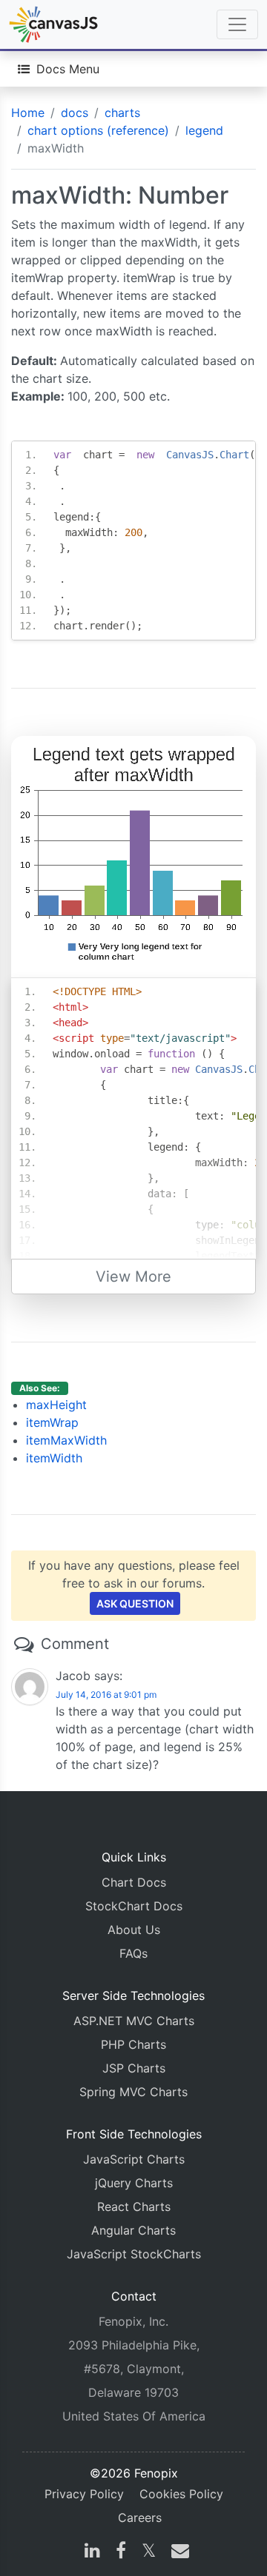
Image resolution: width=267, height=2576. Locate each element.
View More (133, 1277)
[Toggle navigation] (237, 24)
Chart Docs (134, 1882)
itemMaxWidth (66, 1440)
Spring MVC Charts (133, 2092)
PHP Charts (133, 2044)
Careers (140, 2518)
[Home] (53, 24)
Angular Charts (133, 2230)
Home (28, 113)
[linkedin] (92, 2552)
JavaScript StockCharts (134, 2254)
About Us (134, 1930)
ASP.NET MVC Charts (134, 2021)
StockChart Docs (134, 1906)
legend (204, 130)
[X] (149, 2552)
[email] (177, 2552)
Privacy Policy (84, 2494)
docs (75, 113)
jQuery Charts (134, 2183)
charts (122, 113)
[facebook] (121, 2552)
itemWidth (54, 1458)
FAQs (133, 1953)
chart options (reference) (98, 130)
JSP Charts (134, 2068)
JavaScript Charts (134, 2159)
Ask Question (135, 1603)
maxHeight (56, 1405)
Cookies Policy (181, 2494)
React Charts (134, 2207)
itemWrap (52, 1422)
